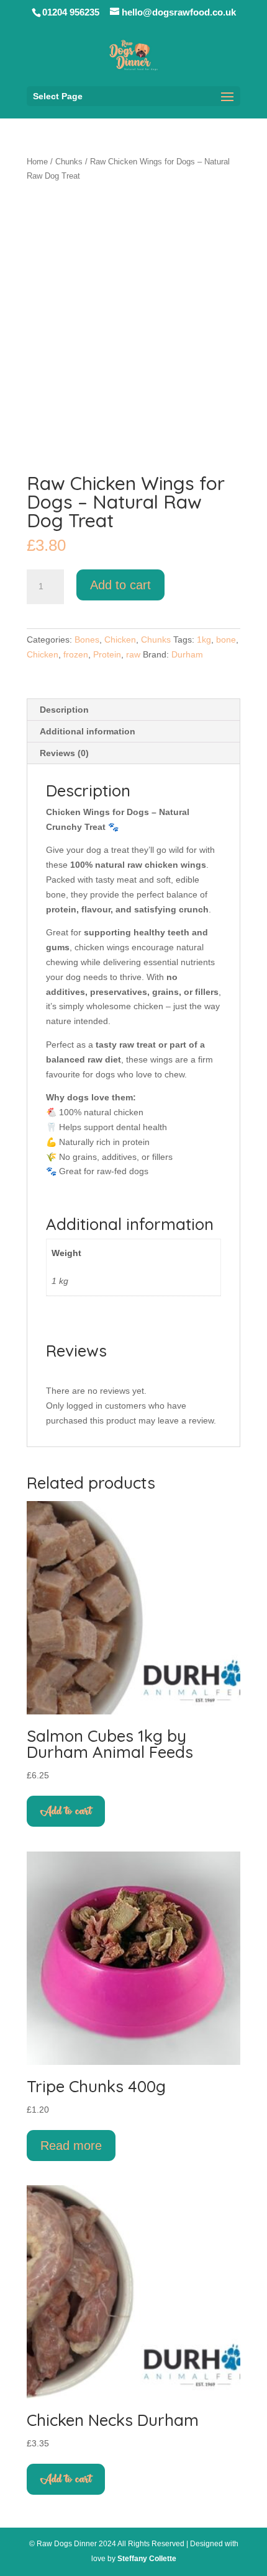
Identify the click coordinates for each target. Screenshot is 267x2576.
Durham (187, 654)
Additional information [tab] (88, 731)
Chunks (69, 162)
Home (37, 162)
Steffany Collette (147, 2559)
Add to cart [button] (66, 1811)
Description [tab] (64, 710)
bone (226, 640)
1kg (204, 640)
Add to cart (120, 585)
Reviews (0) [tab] (64, 753)
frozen (76, 654)
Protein (107, 654)
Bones (87, 640)
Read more (71, 2146)
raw (133, 654)
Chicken (120, 640)
